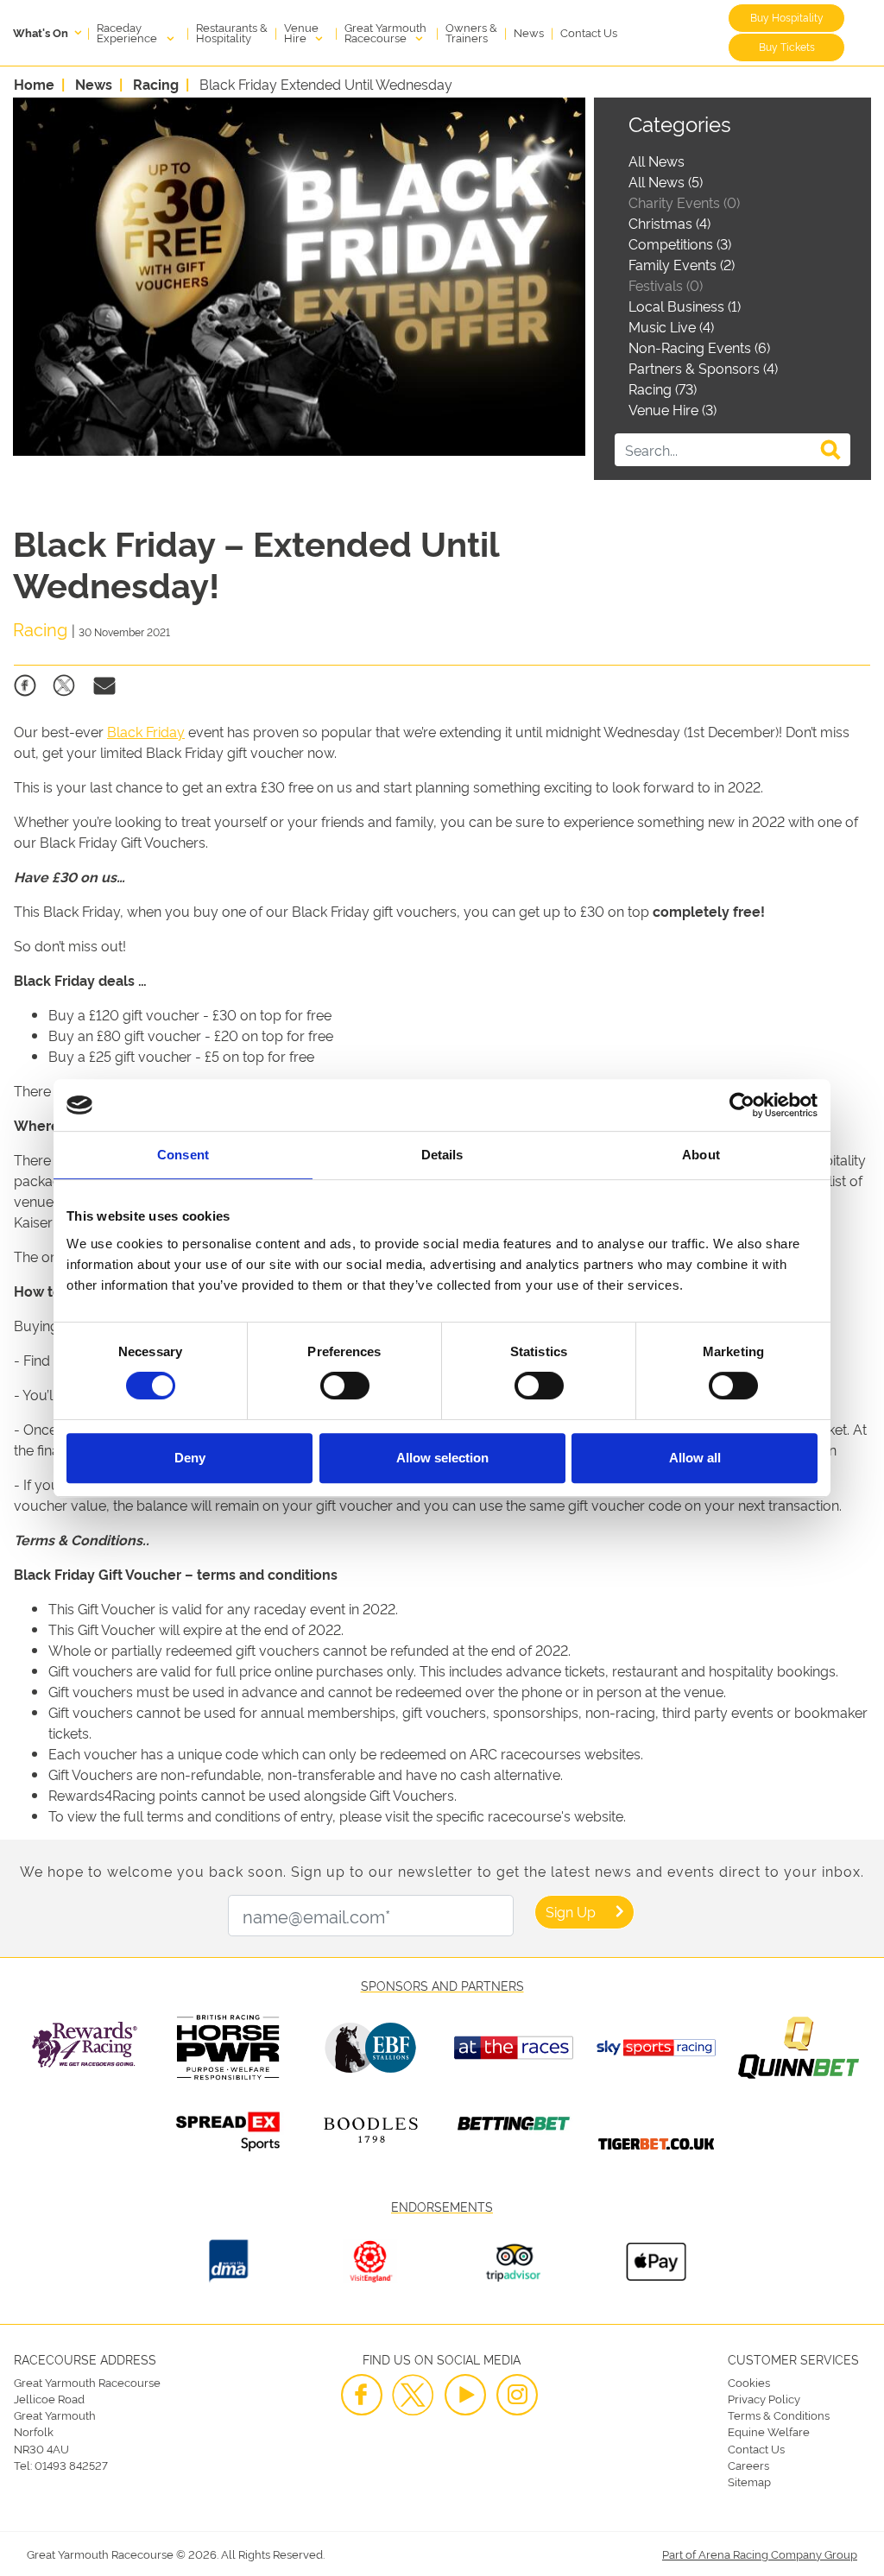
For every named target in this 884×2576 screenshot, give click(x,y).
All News (657, 161)
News (529, 32)
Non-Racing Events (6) (699, 347)
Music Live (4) (671, 326)
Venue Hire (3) (672, 409)
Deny (190, 1458)
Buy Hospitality (787, 17)
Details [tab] (442, 1155)
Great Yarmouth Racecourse (385, 32)
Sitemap (749, 2481)
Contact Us (589, 32)
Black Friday (146, 731)
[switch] (345, 1386)
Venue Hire (301, 32)
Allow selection (442, 1458)
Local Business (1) (685, 306)
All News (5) (666, 181)
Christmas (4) (669, 223)
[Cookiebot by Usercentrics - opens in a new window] (742, 1105)
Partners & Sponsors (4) (703, 368)
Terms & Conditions (779, 2415)
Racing (156, 84)
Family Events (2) (682, 264)
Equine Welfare (769, 2431)
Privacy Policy (764, 2398)
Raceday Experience (128, 32)
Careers (748, 2465)
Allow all (695, 1458)
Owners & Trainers (471, 32)
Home (34, 84)
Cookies (749, 2382)
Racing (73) (663, 388)
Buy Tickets (787, 46)
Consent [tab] (183, 1155)
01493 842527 (71, 2465)
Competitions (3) (680, 243)
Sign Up (571, 1911)
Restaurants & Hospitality (232, 32)
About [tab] (701, 1155)
